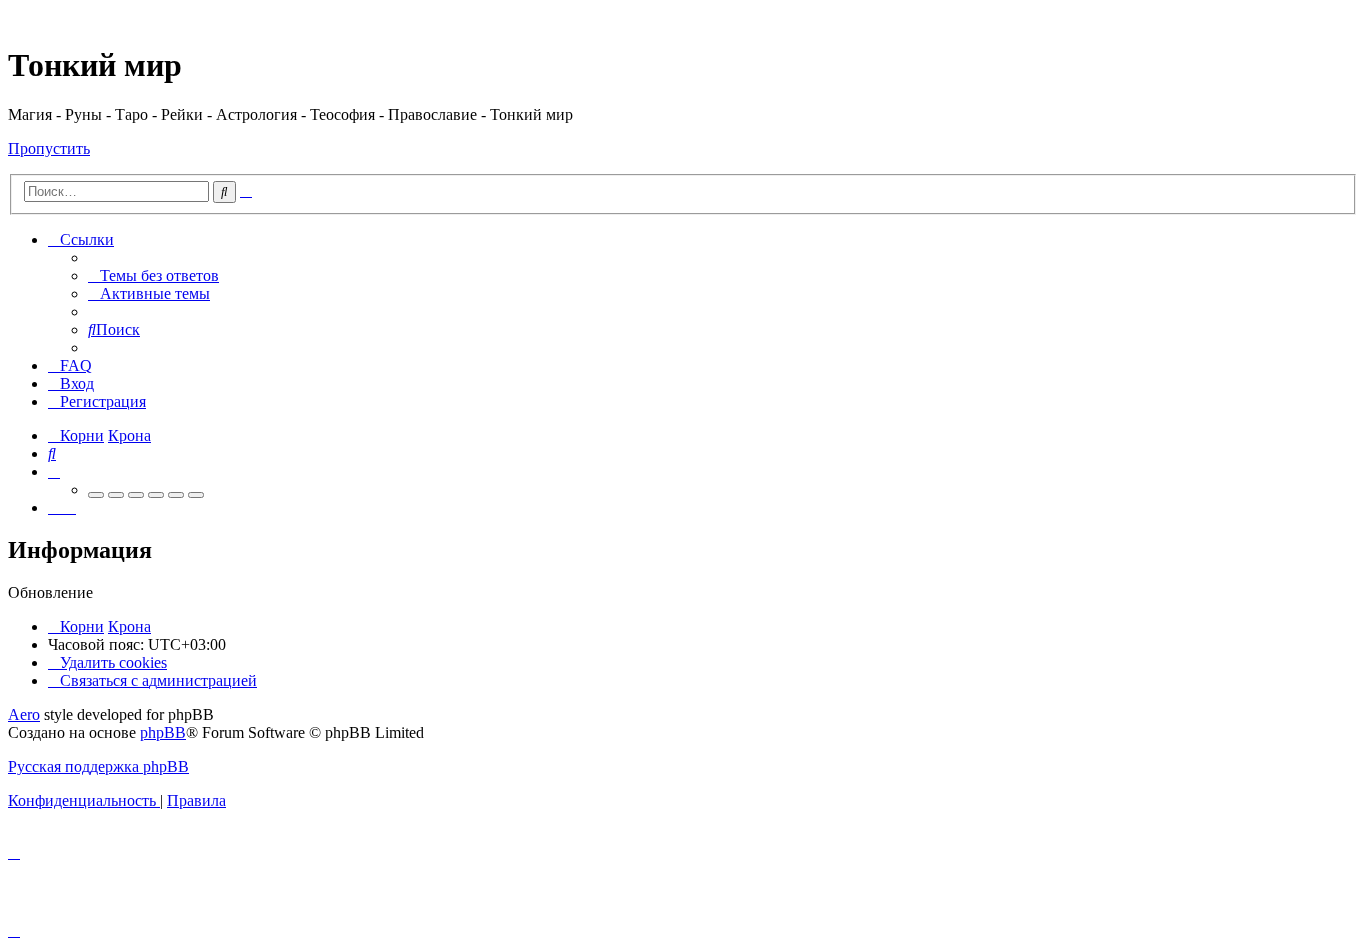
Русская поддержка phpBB (98, 766)
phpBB (163, 732)
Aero (24, 714)
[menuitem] (153, 275)
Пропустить (49, 148)
